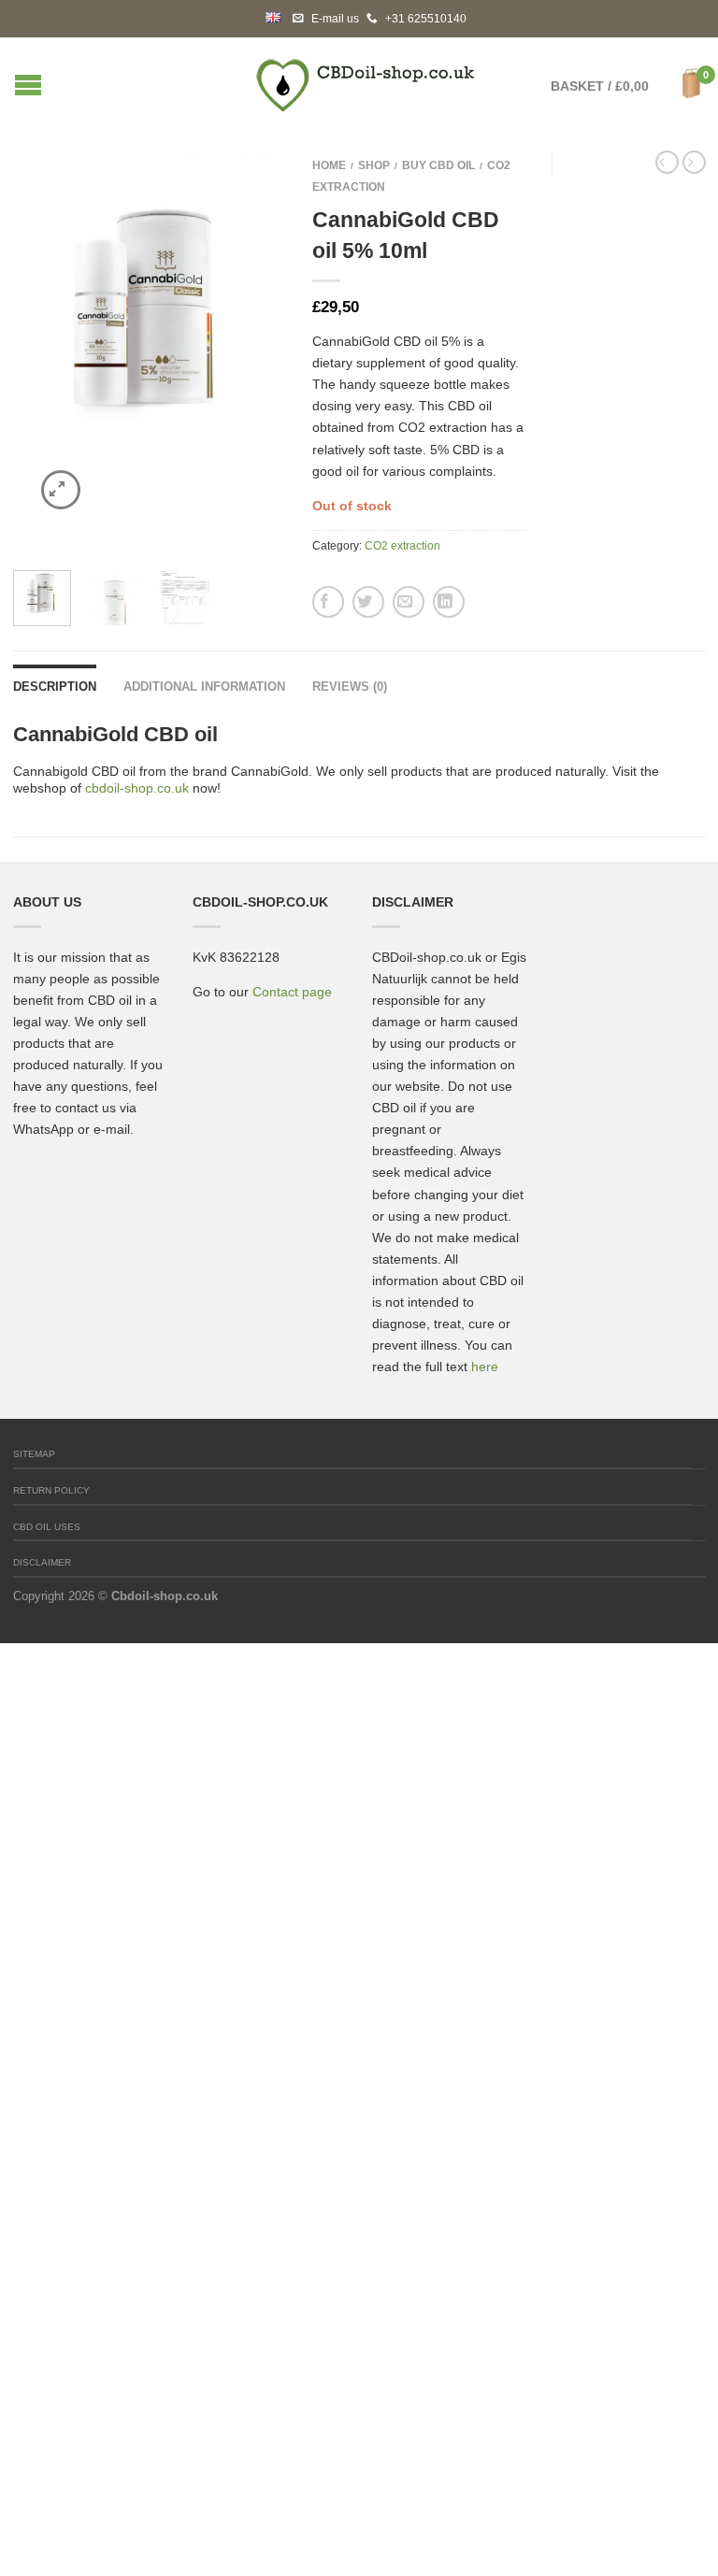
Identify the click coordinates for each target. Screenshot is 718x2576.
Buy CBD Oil (438, 165)
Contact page (292, 992)
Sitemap (34, 1454)
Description (55, 687)
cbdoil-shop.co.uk (137, 788)
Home (329, 165)
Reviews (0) (350, 687)
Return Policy (51, 1490)
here (485, 1367)
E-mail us (335, 19)
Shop (374, 165)
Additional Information (204, 687)
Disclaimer (42, 1562)
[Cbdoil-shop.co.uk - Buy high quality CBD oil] (366, 80)
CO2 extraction (402, 546)
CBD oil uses (47, 1527)
